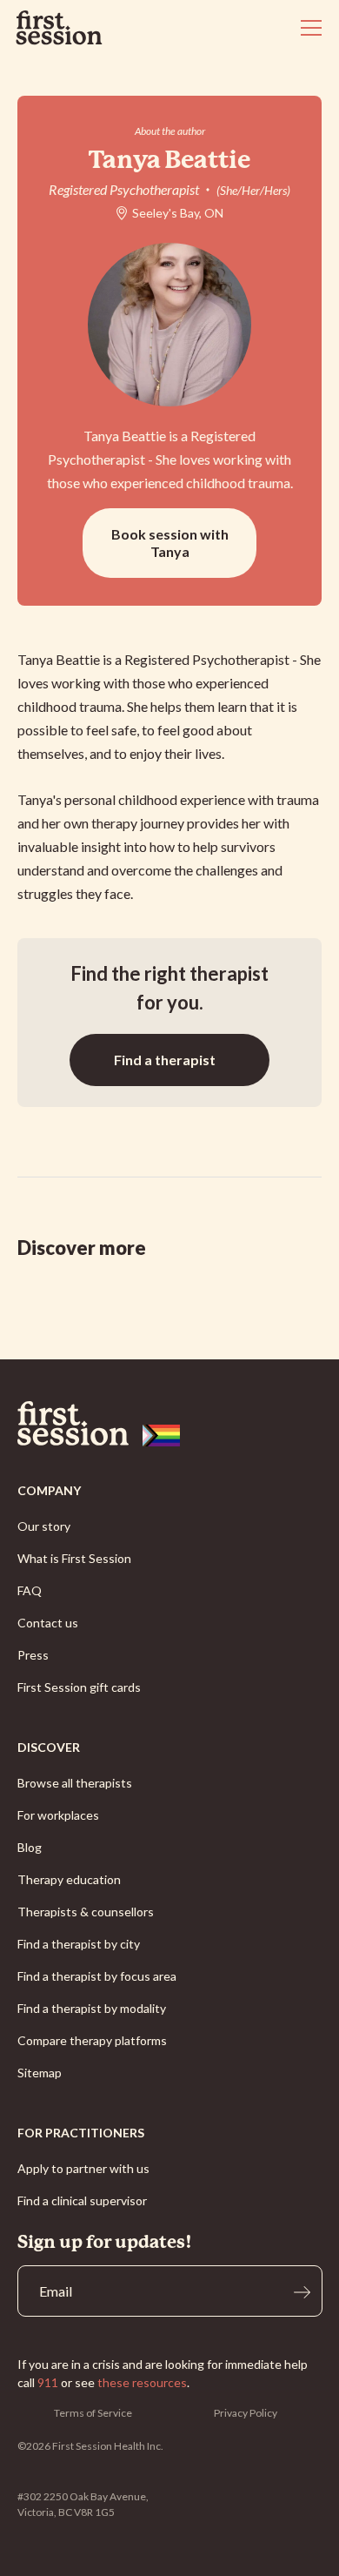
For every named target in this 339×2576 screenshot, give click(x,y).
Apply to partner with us (83, 2168)
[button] (308, 28)
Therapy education (69, 1879)
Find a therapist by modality (92, 2008)
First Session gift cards (79, 1687)
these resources (142, 2382)
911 (48, 2382)
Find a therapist (165, 1060)
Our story (44, 1526)
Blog (30, 1847)
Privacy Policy (246, 2413)
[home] (59, 28)
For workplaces (58, 1815)
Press (33, 1655)
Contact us (48, 1623)
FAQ (30, 1590)
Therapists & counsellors (86, 1912)
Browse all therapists (75, 1783)
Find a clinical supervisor (82, 2200)
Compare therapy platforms (92, 2040)
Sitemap (40, 2073)
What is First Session (74, 1558)
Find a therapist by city (79, 1944)
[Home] (170, 1424)
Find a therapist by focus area (97, 1976)
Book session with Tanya (170, 543)
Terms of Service (93, 2413)
